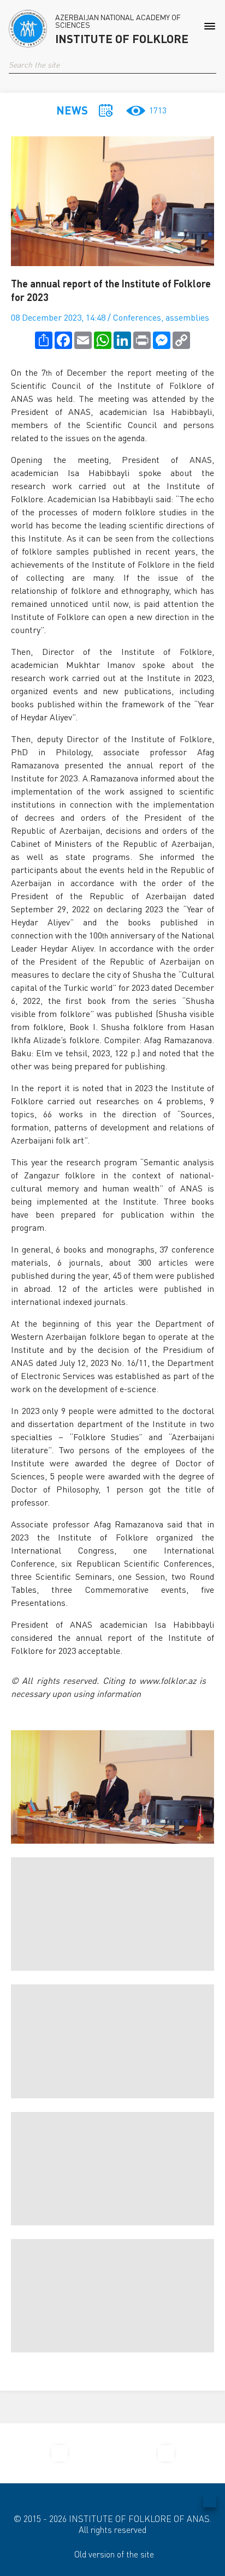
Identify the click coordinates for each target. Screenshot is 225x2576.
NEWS (72, 110)
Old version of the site (114, 2554)
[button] (212, 65)
